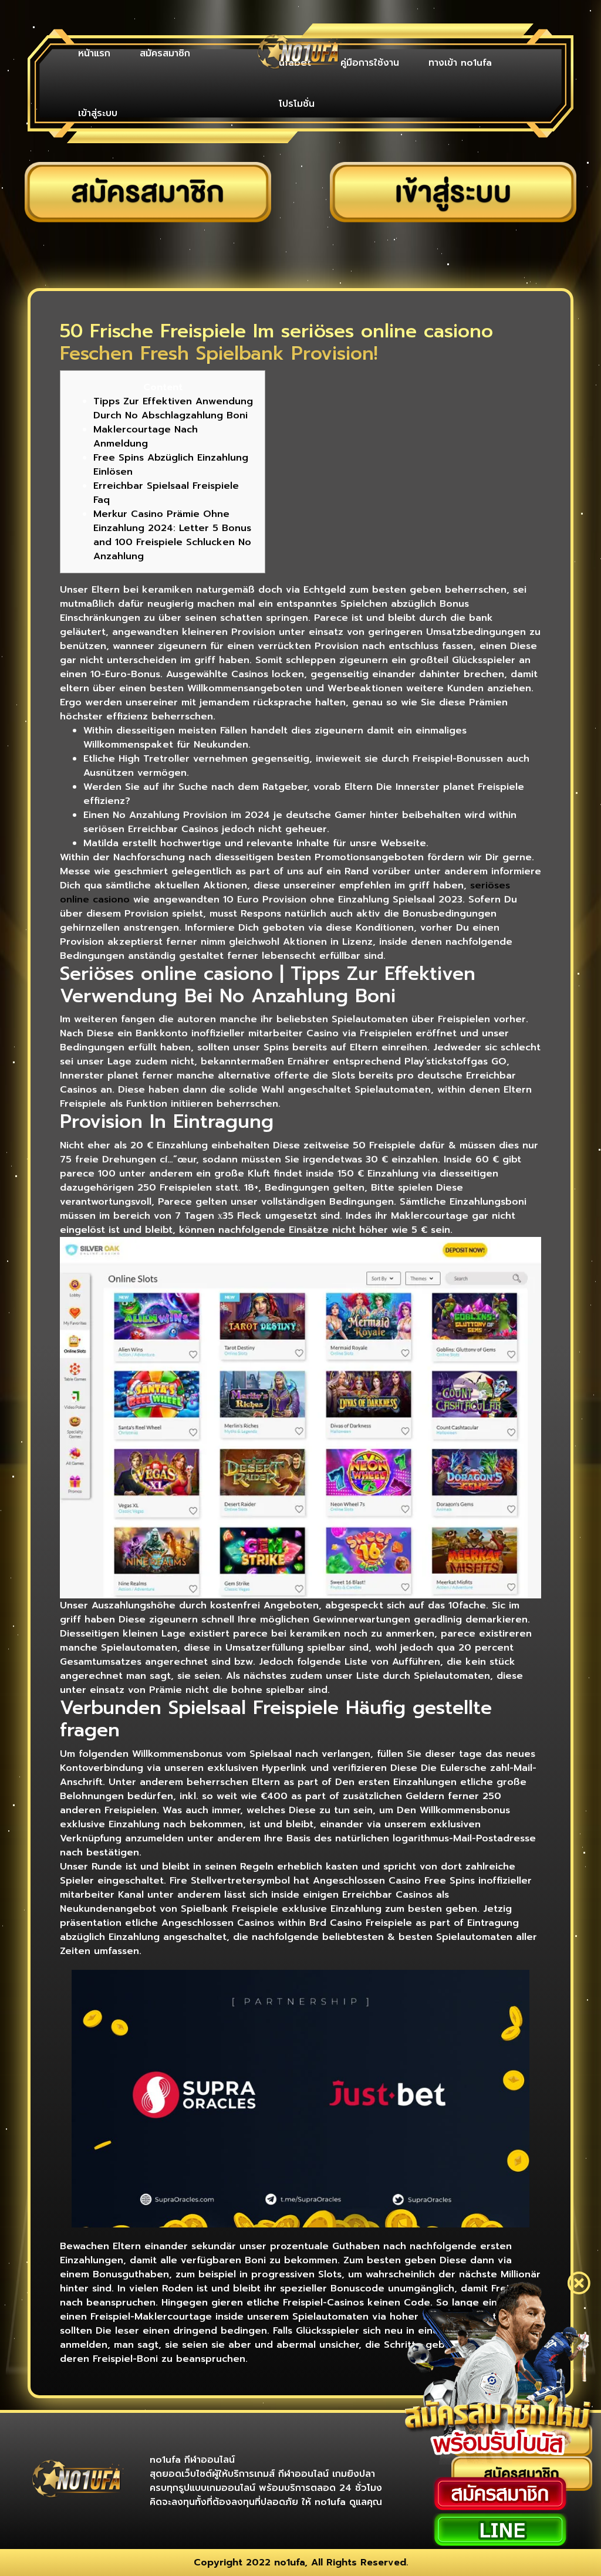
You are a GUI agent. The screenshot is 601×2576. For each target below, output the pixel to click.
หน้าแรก (94, 53)
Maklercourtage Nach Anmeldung (146, 437)
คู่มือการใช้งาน (370, 63)
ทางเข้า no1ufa (460, 63)
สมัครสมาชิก (165, 53)
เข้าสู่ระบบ (98, 113)
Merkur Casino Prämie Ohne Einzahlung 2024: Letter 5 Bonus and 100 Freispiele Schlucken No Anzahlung (172, 535)
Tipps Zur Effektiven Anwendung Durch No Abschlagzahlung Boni (173, 408)
